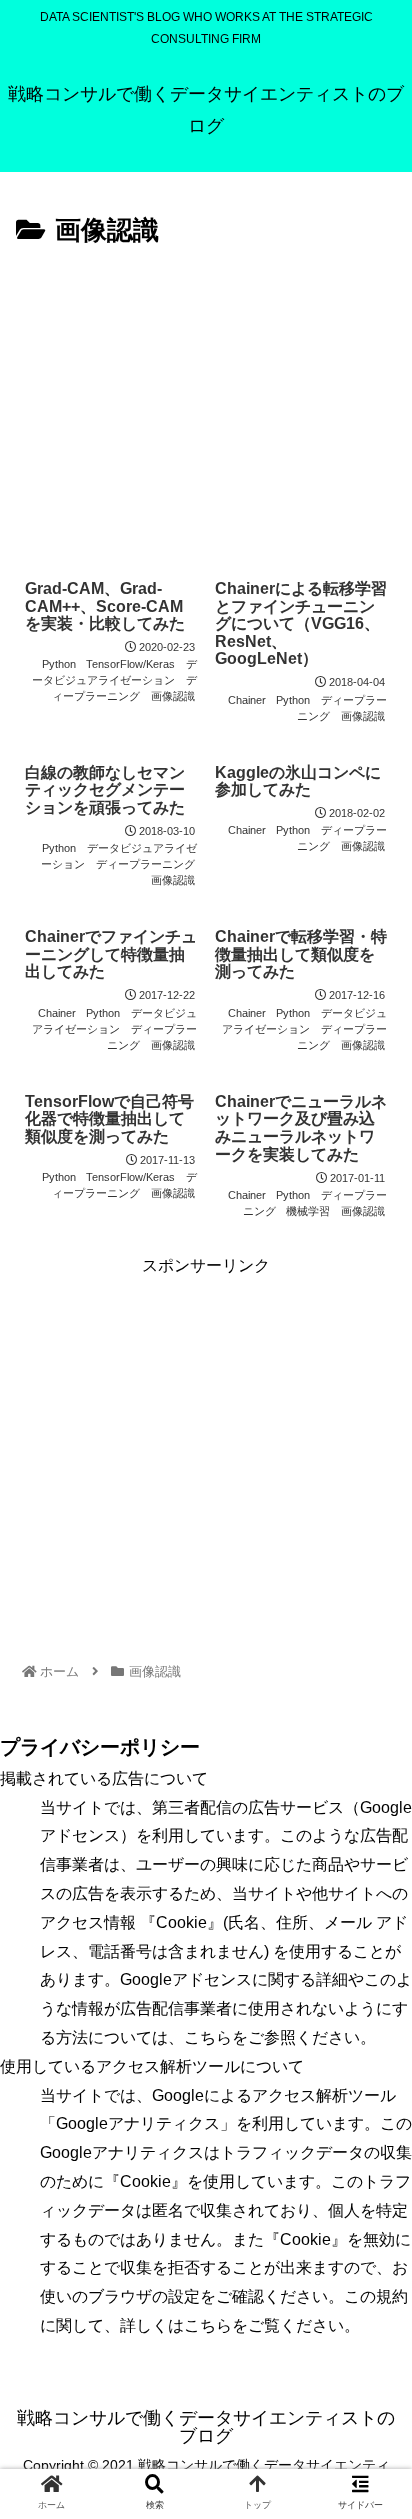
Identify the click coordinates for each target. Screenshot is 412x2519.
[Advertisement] (206, 404)
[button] (370, 1938)
